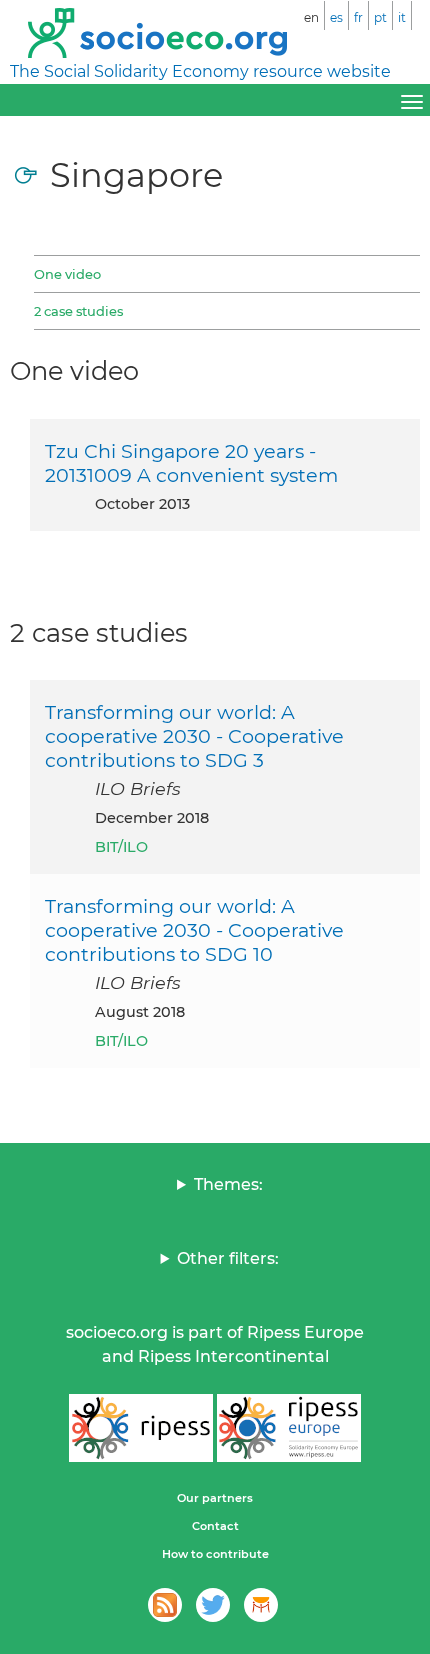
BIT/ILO (121, 847)
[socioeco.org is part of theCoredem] (261, 1605)
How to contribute (215, 1554)
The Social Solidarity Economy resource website (200, 71)
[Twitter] (213, 1605)
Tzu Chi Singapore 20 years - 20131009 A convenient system (191, 463)
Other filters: (228, 1258)
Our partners (215, 1498)
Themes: (228, 1184)
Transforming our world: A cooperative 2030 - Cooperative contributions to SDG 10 (194, 930)
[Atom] (165, 1605)
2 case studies (78, 311)
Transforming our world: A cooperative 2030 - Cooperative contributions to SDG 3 (194, 736)
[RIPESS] (141, 1428)
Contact (215, 1526)
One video (67, 274)
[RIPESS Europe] (289, 1428)
